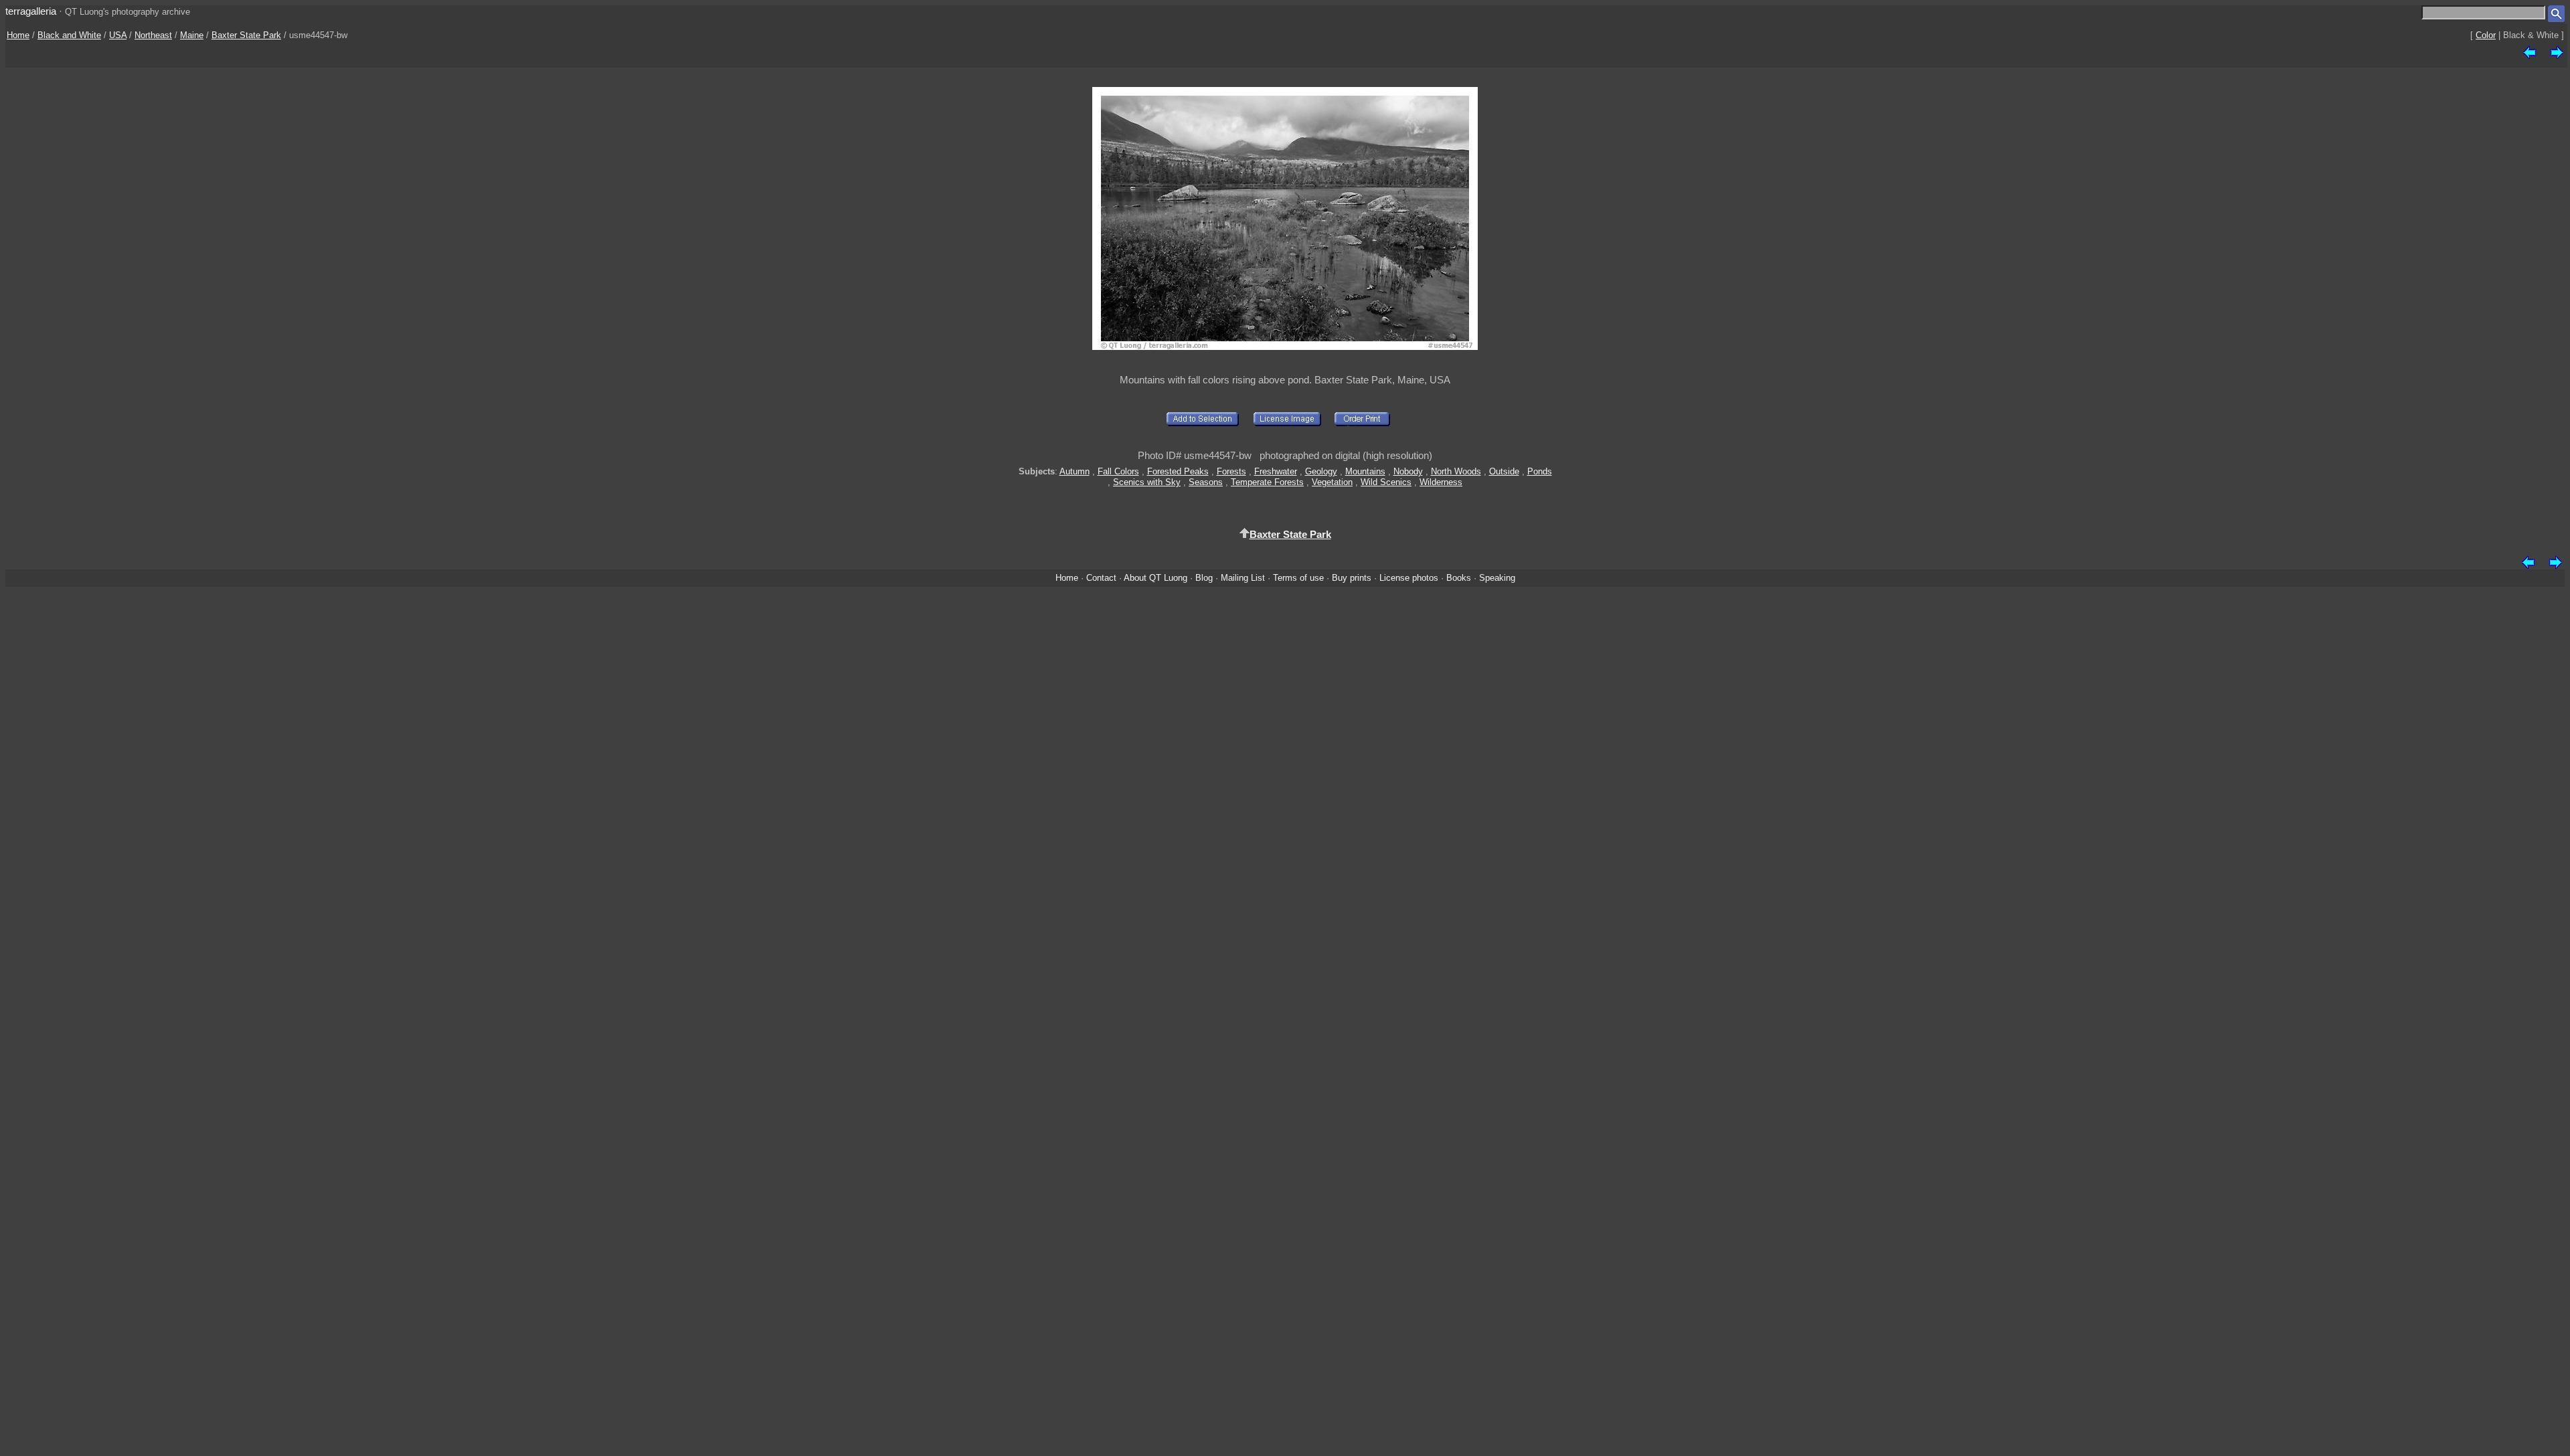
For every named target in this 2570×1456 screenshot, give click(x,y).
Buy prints (1352, 578)
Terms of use (1298, 578)
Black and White (69, 35)
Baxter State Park (246, 35)
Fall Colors (1118, 471)
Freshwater (1276, 471)
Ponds (1540, 471)
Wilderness (1441, 482)
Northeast (153, 35)
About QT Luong (1155, 578)
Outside (1504, 471)
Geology (1321, 471)
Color (2486, 35)
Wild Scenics (1386, 482)
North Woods (1456, 471)
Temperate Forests (1267, 482)
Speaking (1497, 578)
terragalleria (31, 11)
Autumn (1075, 471)
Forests (1231, 471)
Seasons (1206, 482)
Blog (1204, 578)
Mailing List (1243, 578)
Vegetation (1332, 482)
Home (18, 35)
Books (1459, 578)
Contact (1101, 578)
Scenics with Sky (1147, 482)
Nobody (1408, 471)
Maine (192, 35)
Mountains (1365, 471)
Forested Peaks (1178, 471)
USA (118, 35)
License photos (1409, 578)
